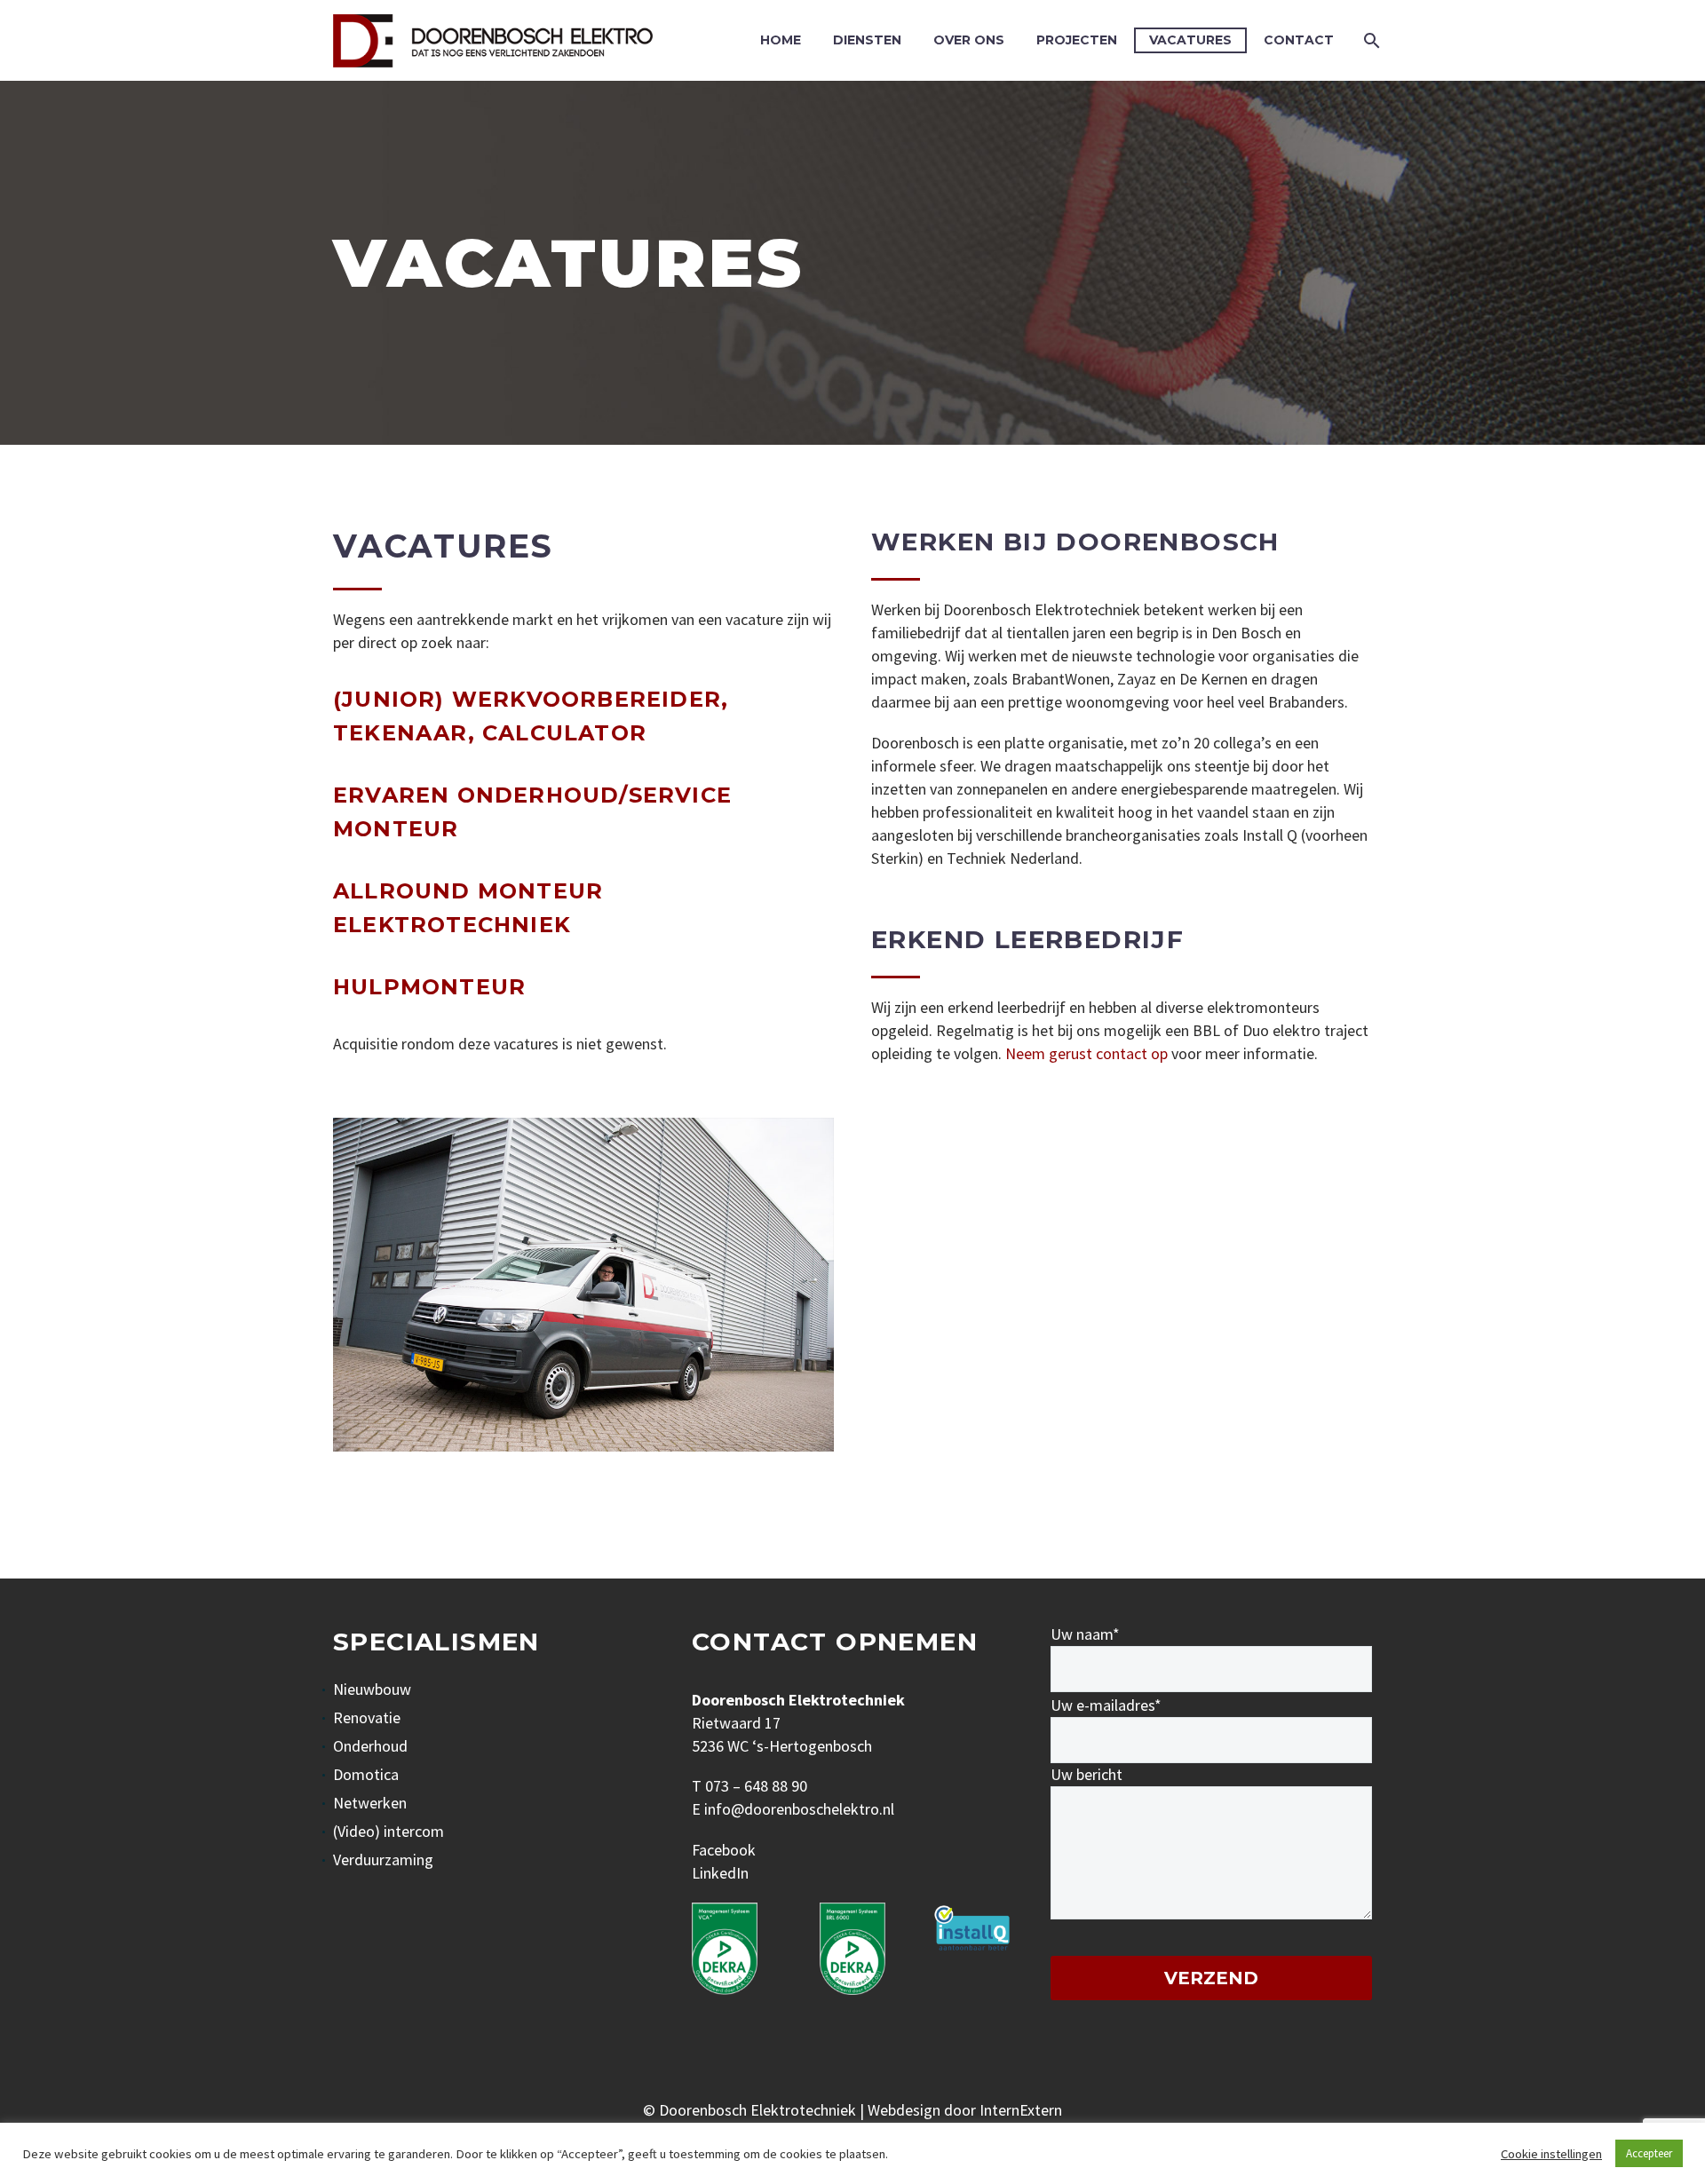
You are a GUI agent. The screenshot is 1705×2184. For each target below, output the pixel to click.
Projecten (1077, 40)
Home (781, 40)
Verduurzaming (383, 1860)
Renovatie (367, 1717)
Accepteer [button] (1649, 2153)
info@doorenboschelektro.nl (799, 1809)
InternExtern (1021, 2110)
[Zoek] (1370, 40)
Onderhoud (370, 1746)
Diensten (867, 40)
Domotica (366, 1774)
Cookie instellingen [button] (1551, 2154)
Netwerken (370, 1803)
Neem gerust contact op (1086, 1053)
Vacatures (1190, 40)
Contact (1299, 40)
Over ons (969, 40)
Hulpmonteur (429, 987)
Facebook (724, 1850)
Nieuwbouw (372, 1689)
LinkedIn (720, 1873)
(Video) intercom (389, 1831)
